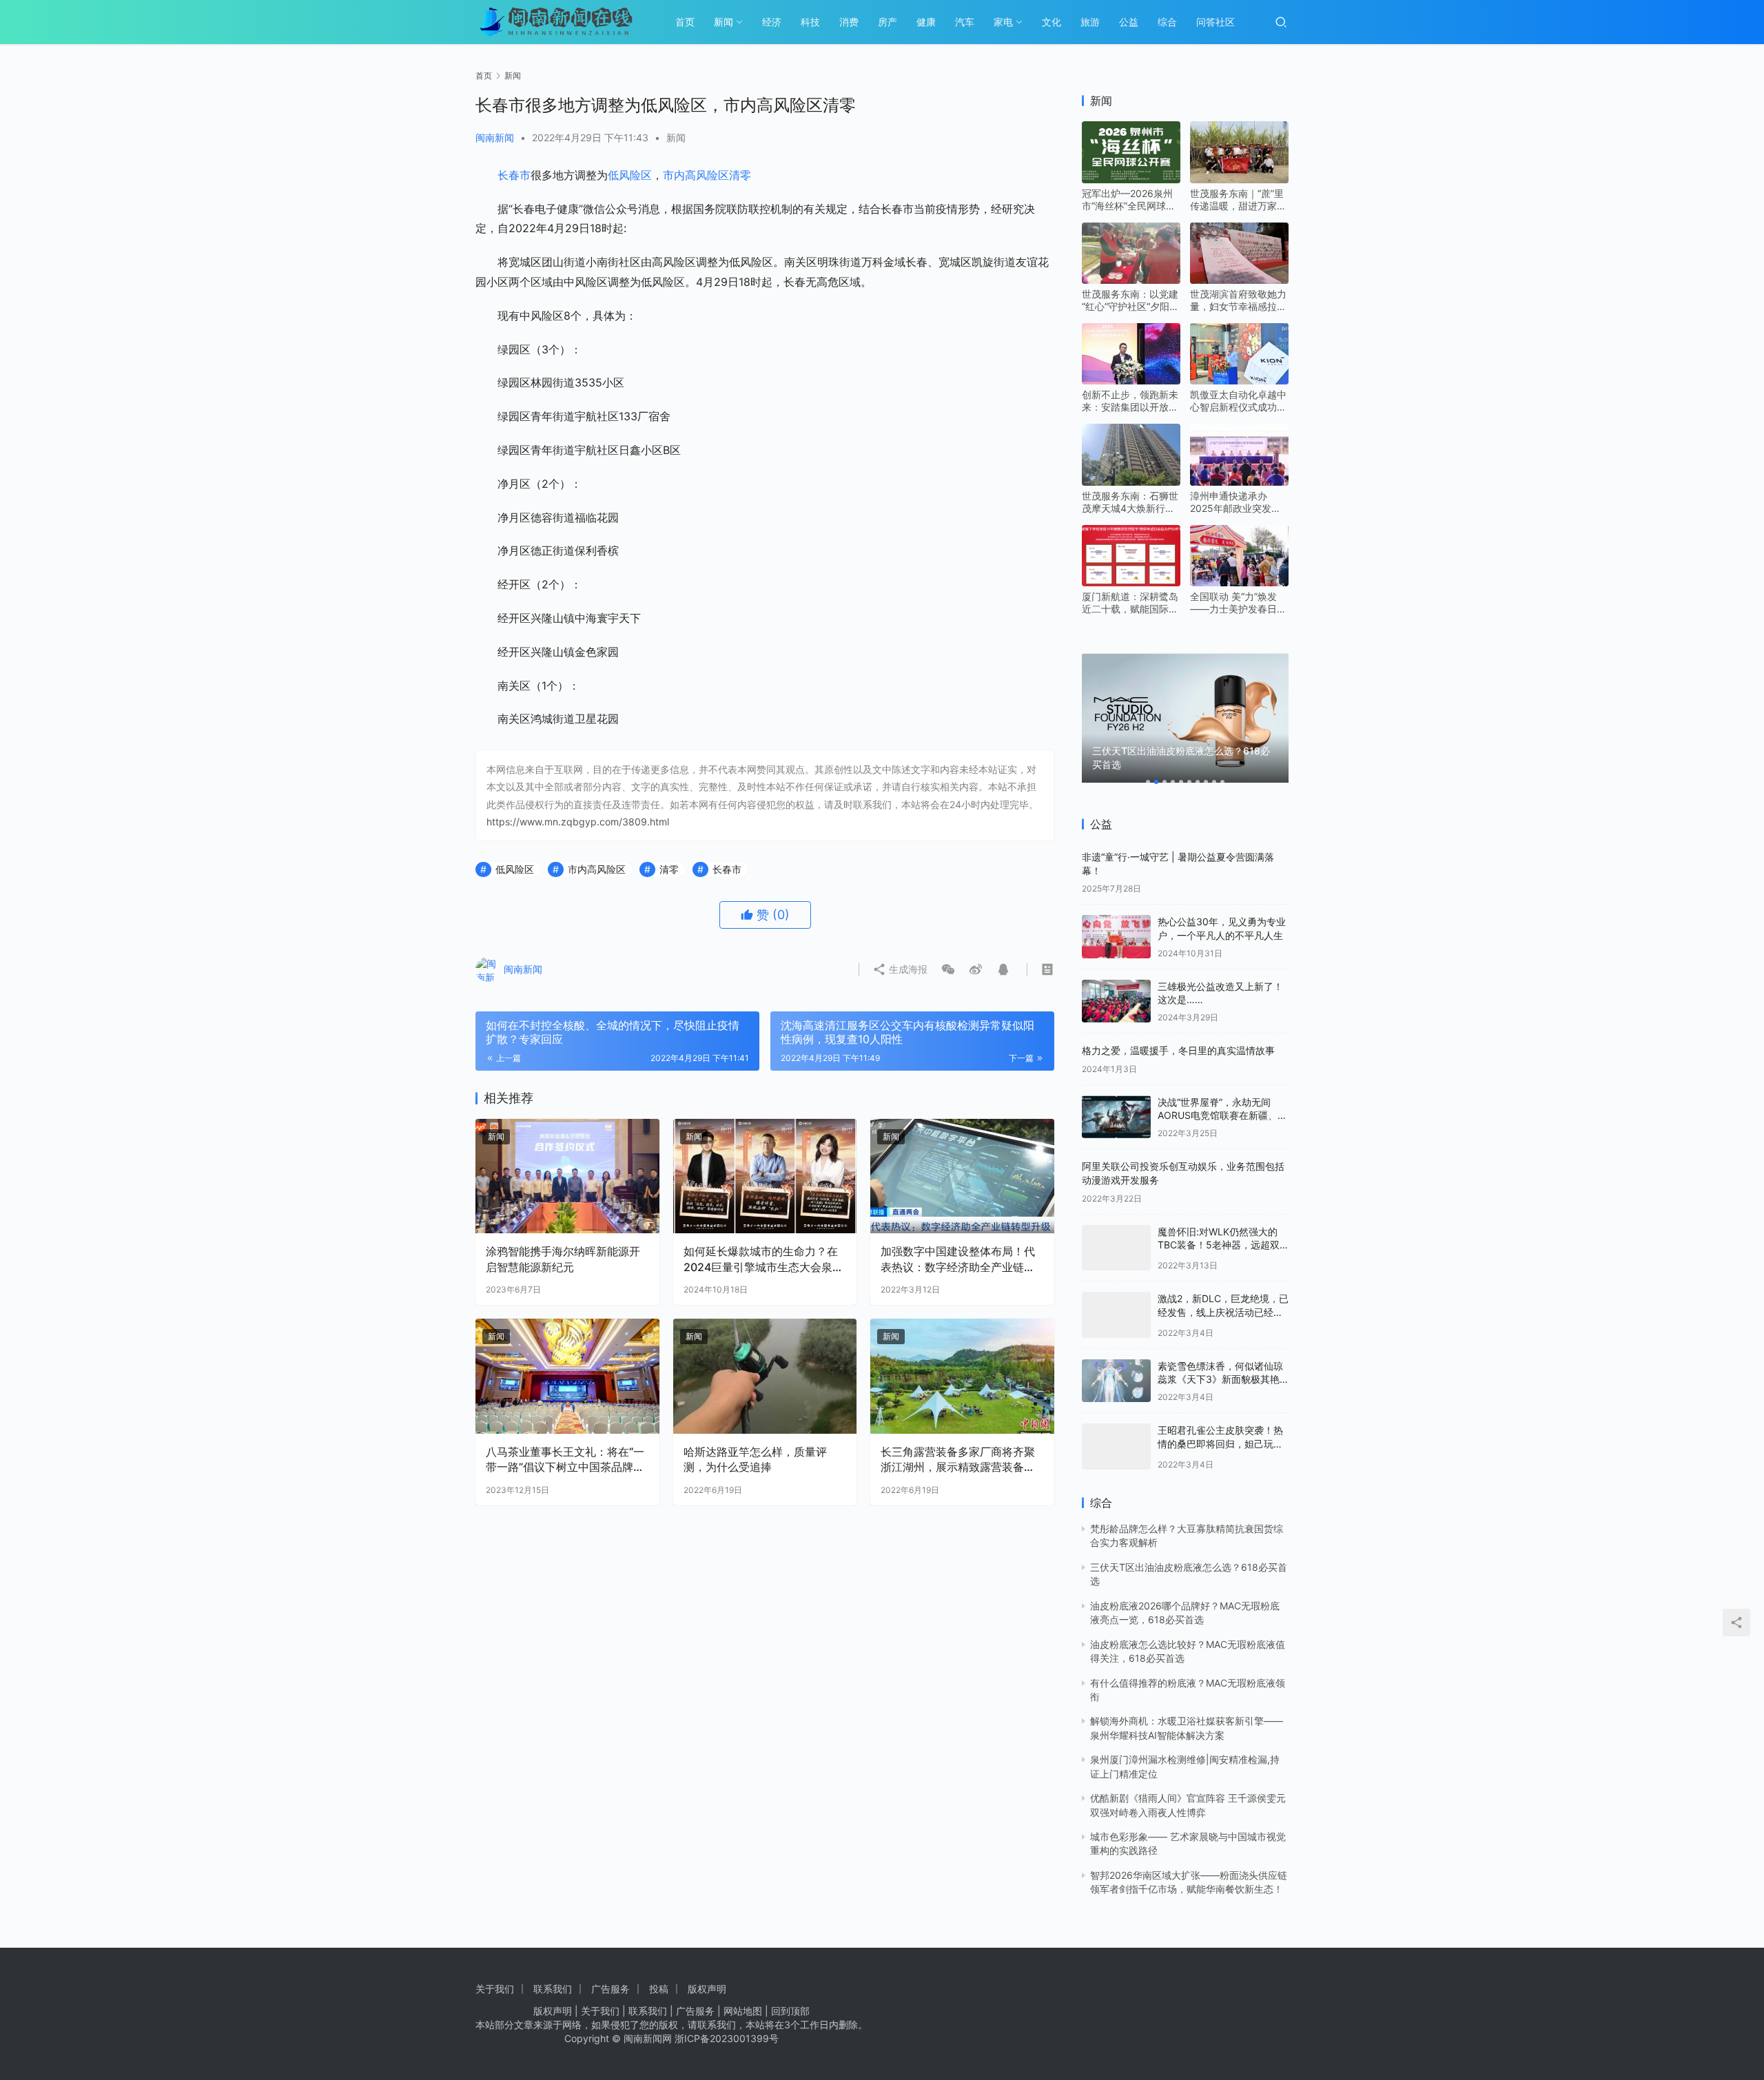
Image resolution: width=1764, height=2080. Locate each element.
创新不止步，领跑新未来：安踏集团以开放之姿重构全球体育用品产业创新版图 (1130, 401)
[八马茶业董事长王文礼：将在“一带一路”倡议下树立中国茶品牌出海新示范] (567, 1376)
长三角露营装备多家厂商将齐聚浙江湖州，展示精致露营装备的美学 (958, 1460)
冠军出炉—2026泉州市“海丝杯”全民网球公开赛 (1129, 200)
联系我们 (553, 1989)
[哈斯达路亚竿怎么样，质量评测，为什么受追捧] (765, 1376)
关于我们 (495, 1989)
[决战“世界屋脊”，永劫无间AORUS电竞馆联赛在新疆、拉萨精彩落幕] (1116, 1117)
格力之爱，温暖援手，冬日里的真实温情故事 (1178, 1050)
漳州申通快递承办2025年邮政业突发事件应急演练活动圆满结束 (1238, 502)
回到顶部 (790, 2011)
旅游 (1090, 22)
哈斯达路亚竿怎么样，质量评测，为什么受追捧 (755, 1459)
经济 (772, 22)
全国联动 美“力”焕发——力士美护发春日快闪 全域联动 (1238, 603)
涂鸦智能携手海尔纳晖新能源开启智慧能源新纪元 (563, 1259)
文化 (1052, 22)
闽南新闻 (495, 137)
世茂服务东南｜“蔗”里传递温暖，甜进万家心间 (1238, 200)
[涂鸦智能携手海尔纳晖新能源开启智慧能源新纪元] (567, 1176)
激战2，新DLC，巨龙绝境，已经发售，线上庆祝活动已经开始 (1223, 1304)
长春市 (514, 175)
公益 (1129, 22)
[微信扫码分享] (948, 969)
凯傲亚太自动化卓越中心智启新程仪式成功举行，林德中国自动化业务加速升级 (1238, 401)
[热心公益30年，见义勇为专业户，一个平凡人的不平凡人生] (1116, 937)
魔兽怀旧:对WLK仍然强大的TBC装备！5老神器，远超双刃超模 (1219, 1245)
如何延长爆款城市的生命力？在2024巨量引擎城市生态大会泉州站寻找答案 (763, 1259)
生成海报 (907, 969)
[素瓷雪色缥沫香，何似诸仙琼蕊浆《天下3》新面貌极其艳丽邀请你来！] (1116, 1371)
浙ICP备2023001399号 (727, 2038)
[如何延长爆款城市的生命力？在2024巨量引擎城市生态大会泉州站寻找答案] (765, 1176)
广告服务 (611, 1989)
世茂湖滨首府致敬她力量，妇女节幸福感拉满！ (1238, 300)
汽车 (965, 22)
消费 (849, 22)
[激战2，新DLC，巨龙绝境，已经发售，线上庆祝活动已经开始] (1116, 1306)
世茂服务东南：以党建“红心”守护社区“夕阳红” (1130, 300)
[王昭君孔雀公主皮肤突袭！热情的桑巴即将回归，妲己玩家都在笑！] (1116, 1435)
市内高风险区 (696, 175)
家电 (1003, 22)
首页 (685, 22)
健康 (926, 22)
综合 (1167, 22)
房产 (888, 22)
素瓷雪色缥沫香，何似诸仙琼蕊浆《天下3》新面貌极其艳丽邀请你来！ (1220, 1369)
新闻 (724, 22)
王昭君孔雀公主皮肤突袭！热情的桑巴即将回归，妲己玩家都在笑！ (1220, 1433)
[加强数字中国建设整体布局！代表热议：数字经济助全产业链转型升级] (962, 1176)
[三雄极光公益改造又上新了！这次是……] (1116, 1001)
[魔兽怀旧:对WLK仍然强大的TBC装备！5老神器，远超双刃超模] (1116, 1244)
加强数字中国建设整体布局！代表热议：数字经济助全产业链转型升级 (958, 1259)
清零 (740, 175)
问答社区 (1216, 22)
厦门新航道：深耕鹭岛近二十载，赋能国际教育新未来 (1130, 603)
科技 (810, 22)
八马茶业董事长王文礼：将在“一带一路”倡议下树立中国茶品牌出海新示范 (565, 1460)
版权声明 (707, 1989)
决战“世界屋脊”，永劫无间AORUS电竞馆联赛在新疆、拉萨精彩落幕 (1222, 1115)
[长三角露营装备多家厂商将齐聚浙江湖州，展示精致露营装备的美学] (962, 1376)
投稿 (659, 1989)
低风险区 (630, 175)
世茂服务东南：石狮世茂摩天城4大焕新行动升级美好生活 (1130, 502)
